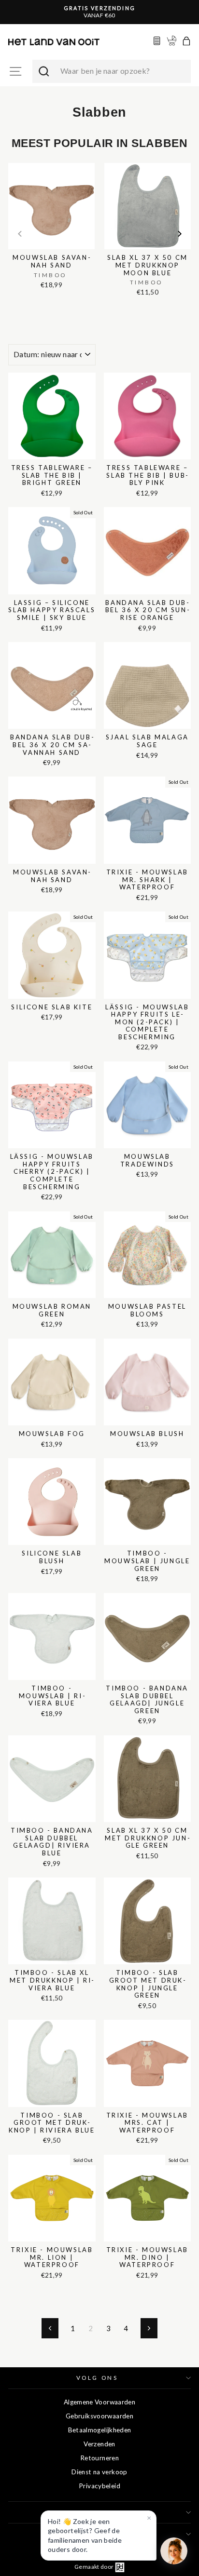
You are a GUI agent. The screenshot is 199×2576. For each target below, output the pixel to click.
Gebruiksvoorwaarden (99, 2416)
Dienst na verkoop (99, 2472)
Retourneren (99, 2458)
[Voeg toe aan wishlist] (11, 161)
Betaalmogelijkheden (100, 2430)
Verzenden (99, 2444)
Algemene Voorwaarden (99, 2402)
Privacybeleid (99, 2486)
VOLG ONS (97, 2378)
